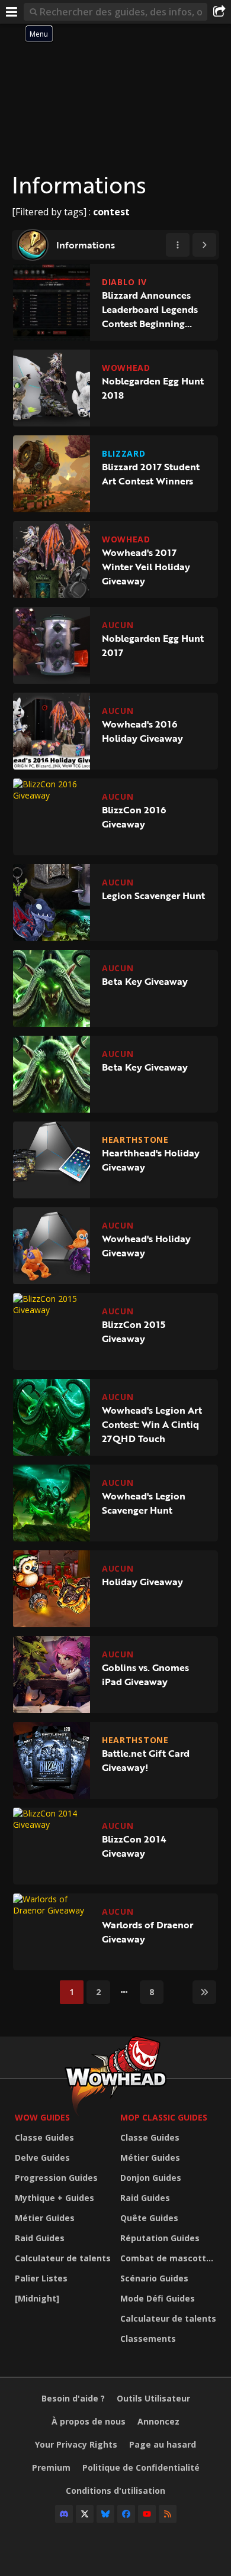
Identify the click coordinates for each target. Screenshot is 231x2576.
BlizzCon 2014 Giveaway (134, 1846)
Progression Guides (56, 2178)
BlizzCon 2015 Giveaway (134, 1331)
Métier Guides (45, 2218)
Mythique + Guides (54, 2198)
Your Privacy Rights (76, 2444)
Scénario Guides (154, 2278)
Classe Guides (44, 2137)
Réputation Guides (160, 2238)
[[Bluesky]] (105, 2514)
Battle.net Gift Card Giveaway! (146, 1760)
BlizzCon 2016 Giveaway (134, 817)
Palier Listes (41, 2278)
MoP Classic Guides (164, 2117)
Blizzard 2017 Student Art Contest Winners (151, 474)
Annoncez (158, 2421)
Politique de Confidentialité (141, 2467)
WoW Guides (42, 2117)
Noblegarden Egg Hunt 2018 (153, 388)
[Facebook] (126, 2514)
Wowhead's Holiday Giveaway (146, 1246)
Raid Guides (40, 2238)
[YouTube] (147, 2514)
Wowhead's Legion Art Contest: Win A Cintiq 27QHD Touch (152, 1424)
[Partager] (219, 12)
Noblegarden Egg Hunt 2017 (153, 645)
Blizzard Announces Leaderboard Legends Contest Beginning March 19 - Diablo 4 (150, 309)
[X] (85, 2514)
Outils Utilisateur (153, 2398)
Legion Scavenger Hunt (153, 896)
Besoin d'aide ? (73, 2398)
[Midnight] (37, 2298)
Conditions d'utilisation (115, 2491)
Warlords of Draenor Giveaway (147, 1932)
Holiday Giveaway (142, 1582)
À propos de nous (89, 2421)
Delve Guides (42, 2158)
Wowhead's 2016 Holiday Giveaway (142, 731)
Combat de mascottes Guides (170, 2258)
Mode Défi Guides (158, 2298)
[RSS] (168, 2514)
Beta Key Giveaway (145, 981)
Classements (148, 2339)
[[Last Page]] (204, 1992)
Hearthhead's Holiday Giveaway (151, 1160)
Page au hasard (163, 2444)
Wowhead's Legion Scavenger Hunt (144, 1503)
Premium (51, 2467)
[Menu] (12, 12)
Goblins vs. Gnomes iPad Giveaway (145, 1675)
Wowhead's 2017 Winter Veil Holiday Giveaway (146, 567)
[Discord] (64, 2514)
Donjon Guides (151, 2178)
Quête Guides (149, 2218)
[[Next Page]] (204, 245)
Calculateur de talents (63, 2258)
